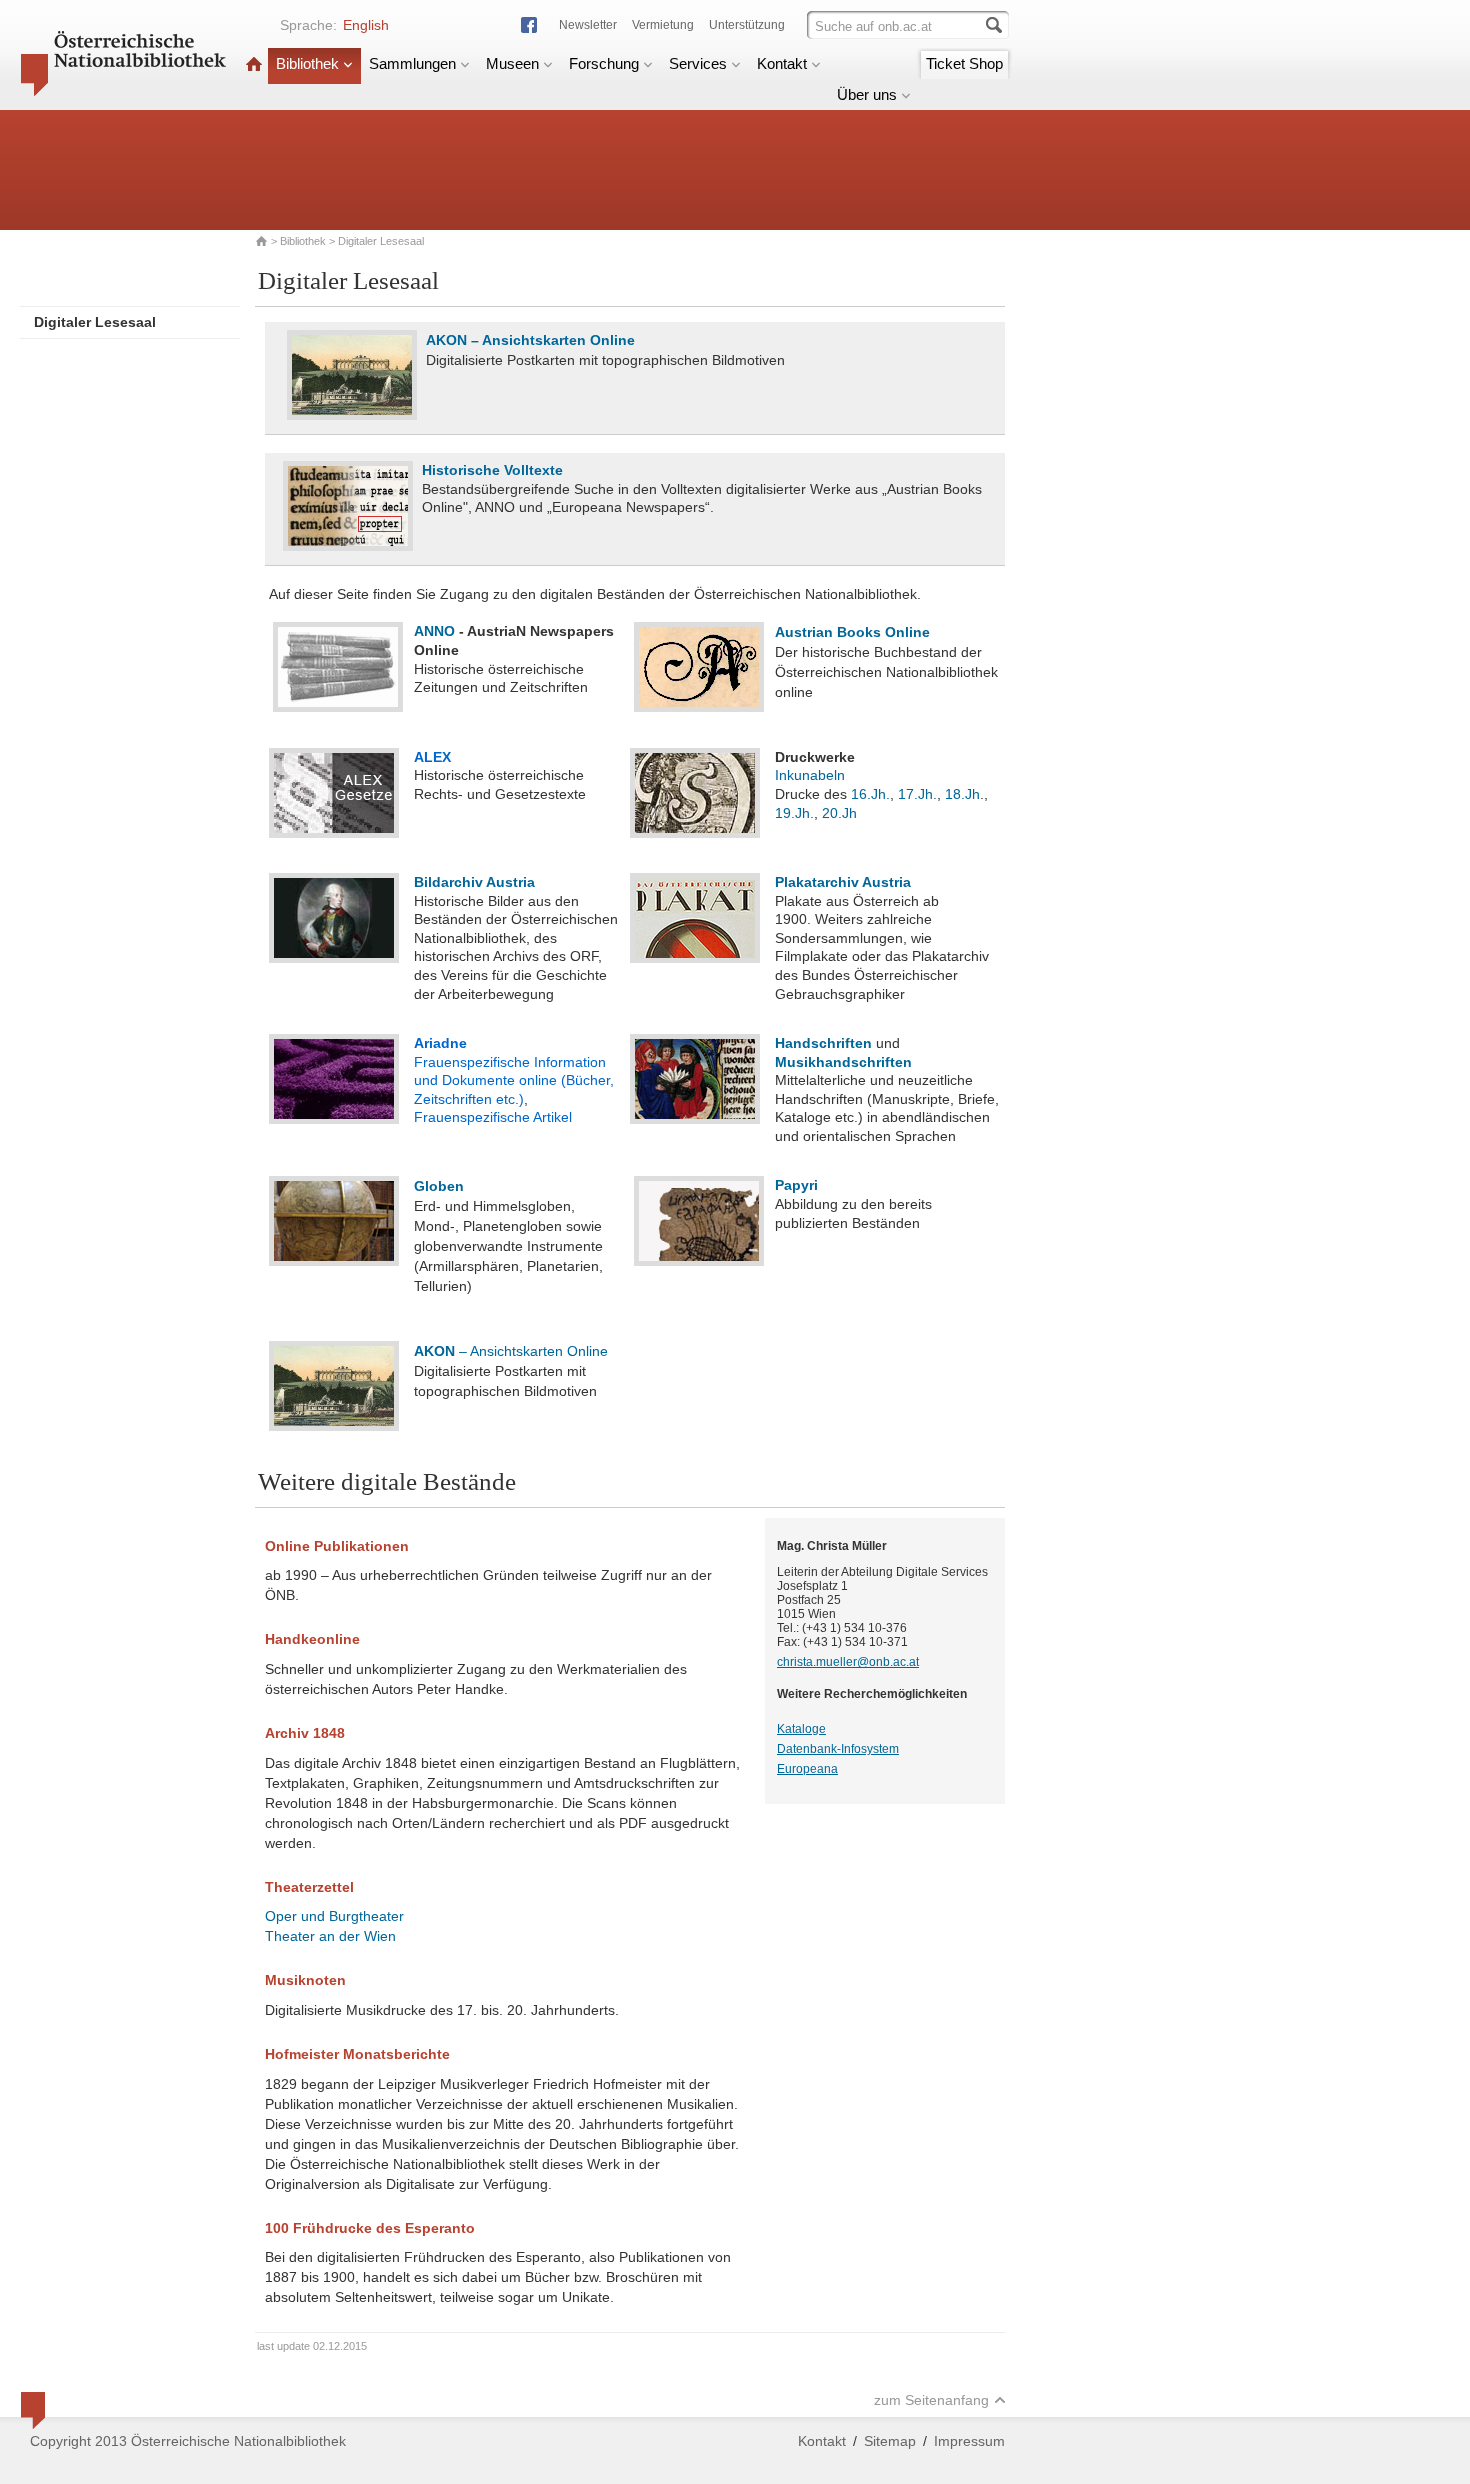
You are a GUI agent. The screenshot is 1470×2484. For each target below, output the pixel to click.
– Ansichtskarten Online (511, 1351)
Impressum (969, 2441)
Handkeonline (312, 1639)
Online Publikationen (337, 1546)
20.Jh (839, 813)
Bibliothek (307, 63)
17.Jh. (917, 794)
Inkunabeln (810, 775)
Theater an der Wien (330, 1936)
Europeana (807, 1769)
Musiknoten (305, 1980)
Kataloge (801, 1729)
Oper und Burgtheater (334, 1916)
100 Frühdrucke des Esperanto (370, 2228)
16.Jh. (870, 794)
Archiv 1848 (305, 1733)
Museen (512, 63)
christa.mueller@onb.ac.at (848, 1662)
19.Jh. (794, 813)
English (366, 25)
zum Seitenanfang (931, 2400)
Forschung (604, 63)
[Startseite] (254, 63)
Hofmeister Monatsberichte (357, 2054)
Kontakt (782, 63)
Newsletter (588, 25)
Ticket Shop (964, 63)
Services (698, 63)
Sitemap (890, 2441)
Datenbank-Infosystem (838, 1749)
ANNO (434, 631)
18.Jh (962, 794)
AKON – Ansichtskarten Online (530, 340)
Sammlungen (412, 63)
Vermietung (663, 25)
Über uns (867, 94)
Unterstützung (747, 25)
